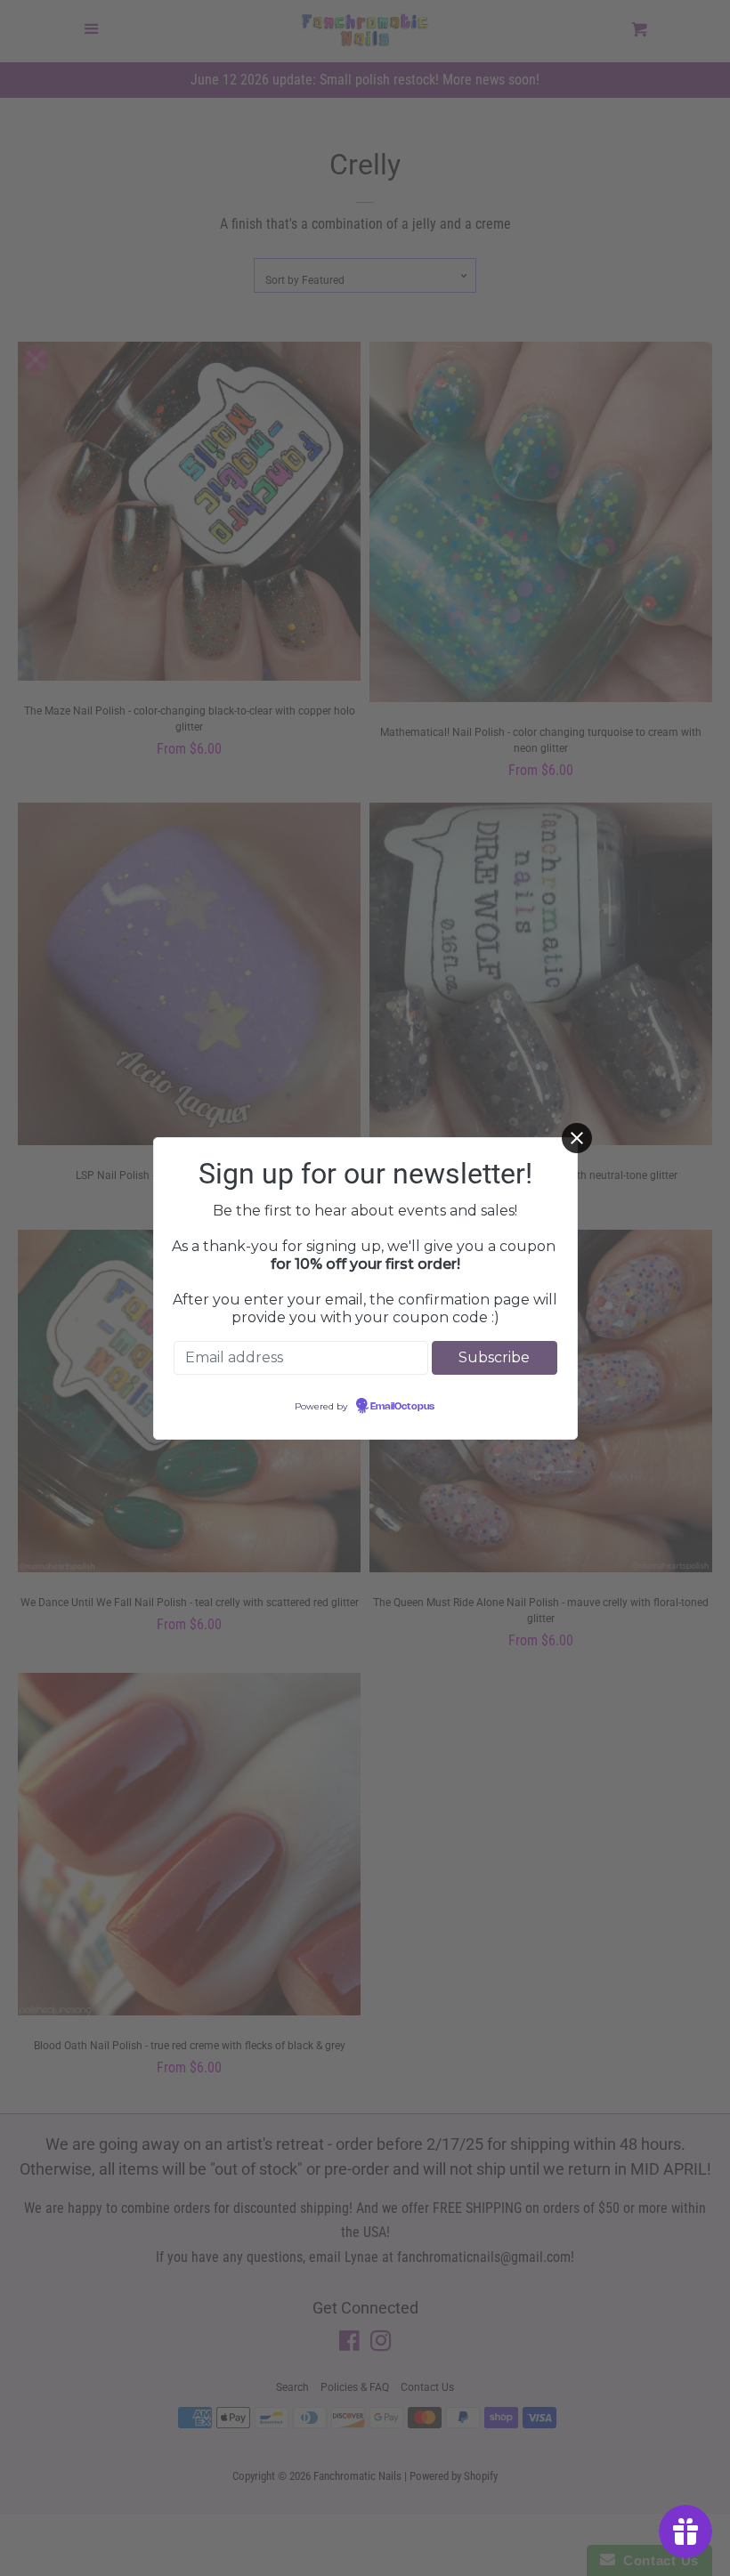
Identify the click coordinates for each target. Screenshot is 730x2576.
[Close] (577, 1138)
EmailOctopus (402, 1407)
